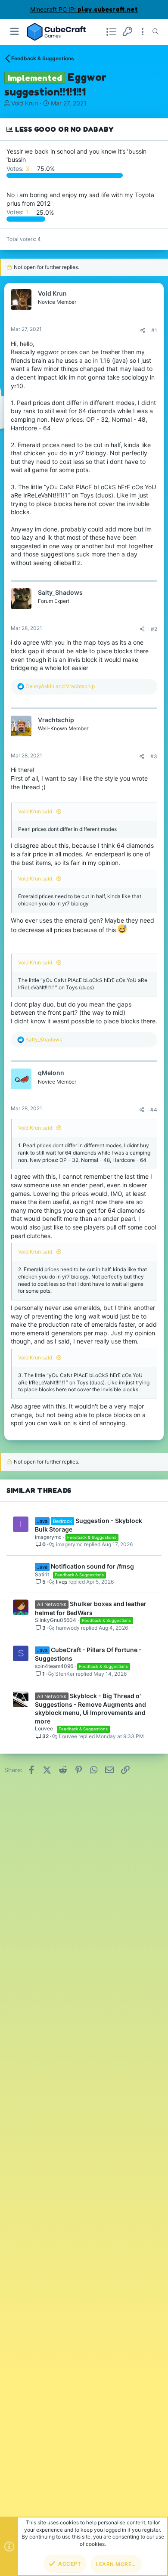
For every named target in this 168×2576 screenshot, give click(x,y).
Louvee (44, 1728)
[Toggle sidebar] (143, 32)
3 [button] (19, 168)
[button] (15, 32)
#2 (154, 629)
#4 (154, 1110)
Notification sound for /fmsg (92, 1566)
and (60, 686)
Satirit (42, 1574)
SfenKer (65, 1674)
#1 (154, 330)
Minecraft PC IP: (84, 9)
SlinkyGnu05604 (56, 1620)
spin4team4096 (54, 1666)
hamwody (68, 1628)
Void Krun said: (36, 811)
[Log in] (128, 32)
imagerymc (48, 1537)
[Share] (143, 330)
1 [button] (18, 212)
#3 (154, 756)
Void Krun (25, 103)
